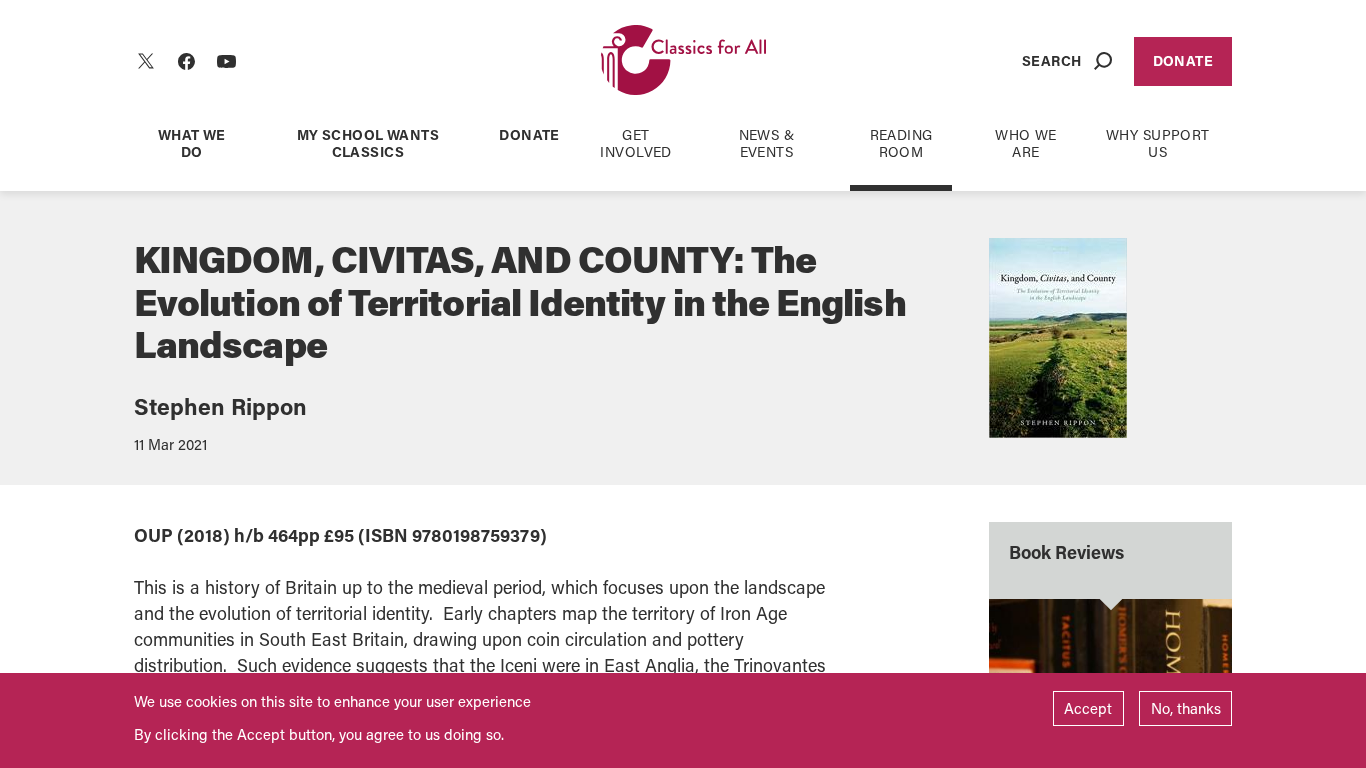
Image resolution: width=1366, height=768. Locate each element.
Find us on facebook (186, 61)
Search (1052, 60)
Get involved (635, 143)
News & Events (767, 143)
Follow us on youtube (226, 61)
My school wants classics (368, 143)
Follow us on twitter (146, 61)
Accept (1088, 708)
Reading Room (901, 143)
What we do (192, 143)
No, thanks (1186, 708)
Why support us (1158, 143)
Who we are (1026, 143)
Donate (1183, 60)
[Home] (683, 61)
